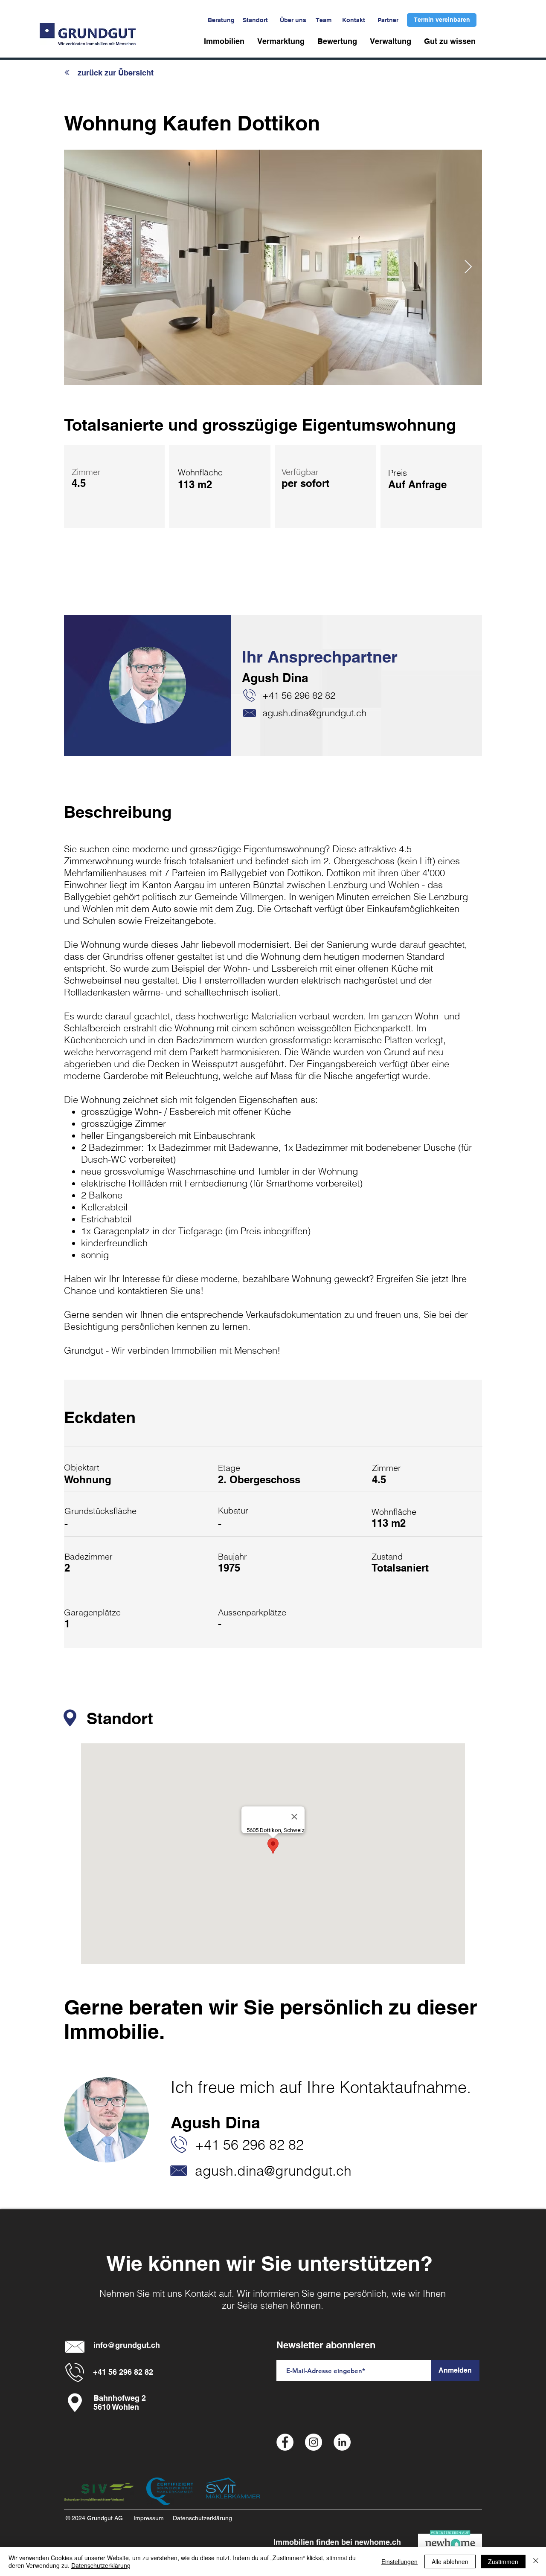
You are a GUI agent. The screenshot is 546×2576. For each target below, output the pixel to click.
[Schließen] (536, 2562)
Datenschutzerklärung (101, 2565)
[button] (224, 41)
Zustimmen (503, 2562)
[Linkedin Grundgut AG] (342, 2442)
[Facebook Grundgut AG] (285, 2442)
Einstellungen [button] (399, 2562)
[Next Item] (468, 267)
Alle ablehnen (450, 2562)
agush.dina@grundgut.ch (314, 713)
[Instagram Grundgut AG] (314, 2442)
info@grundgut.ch (127, 2345)
